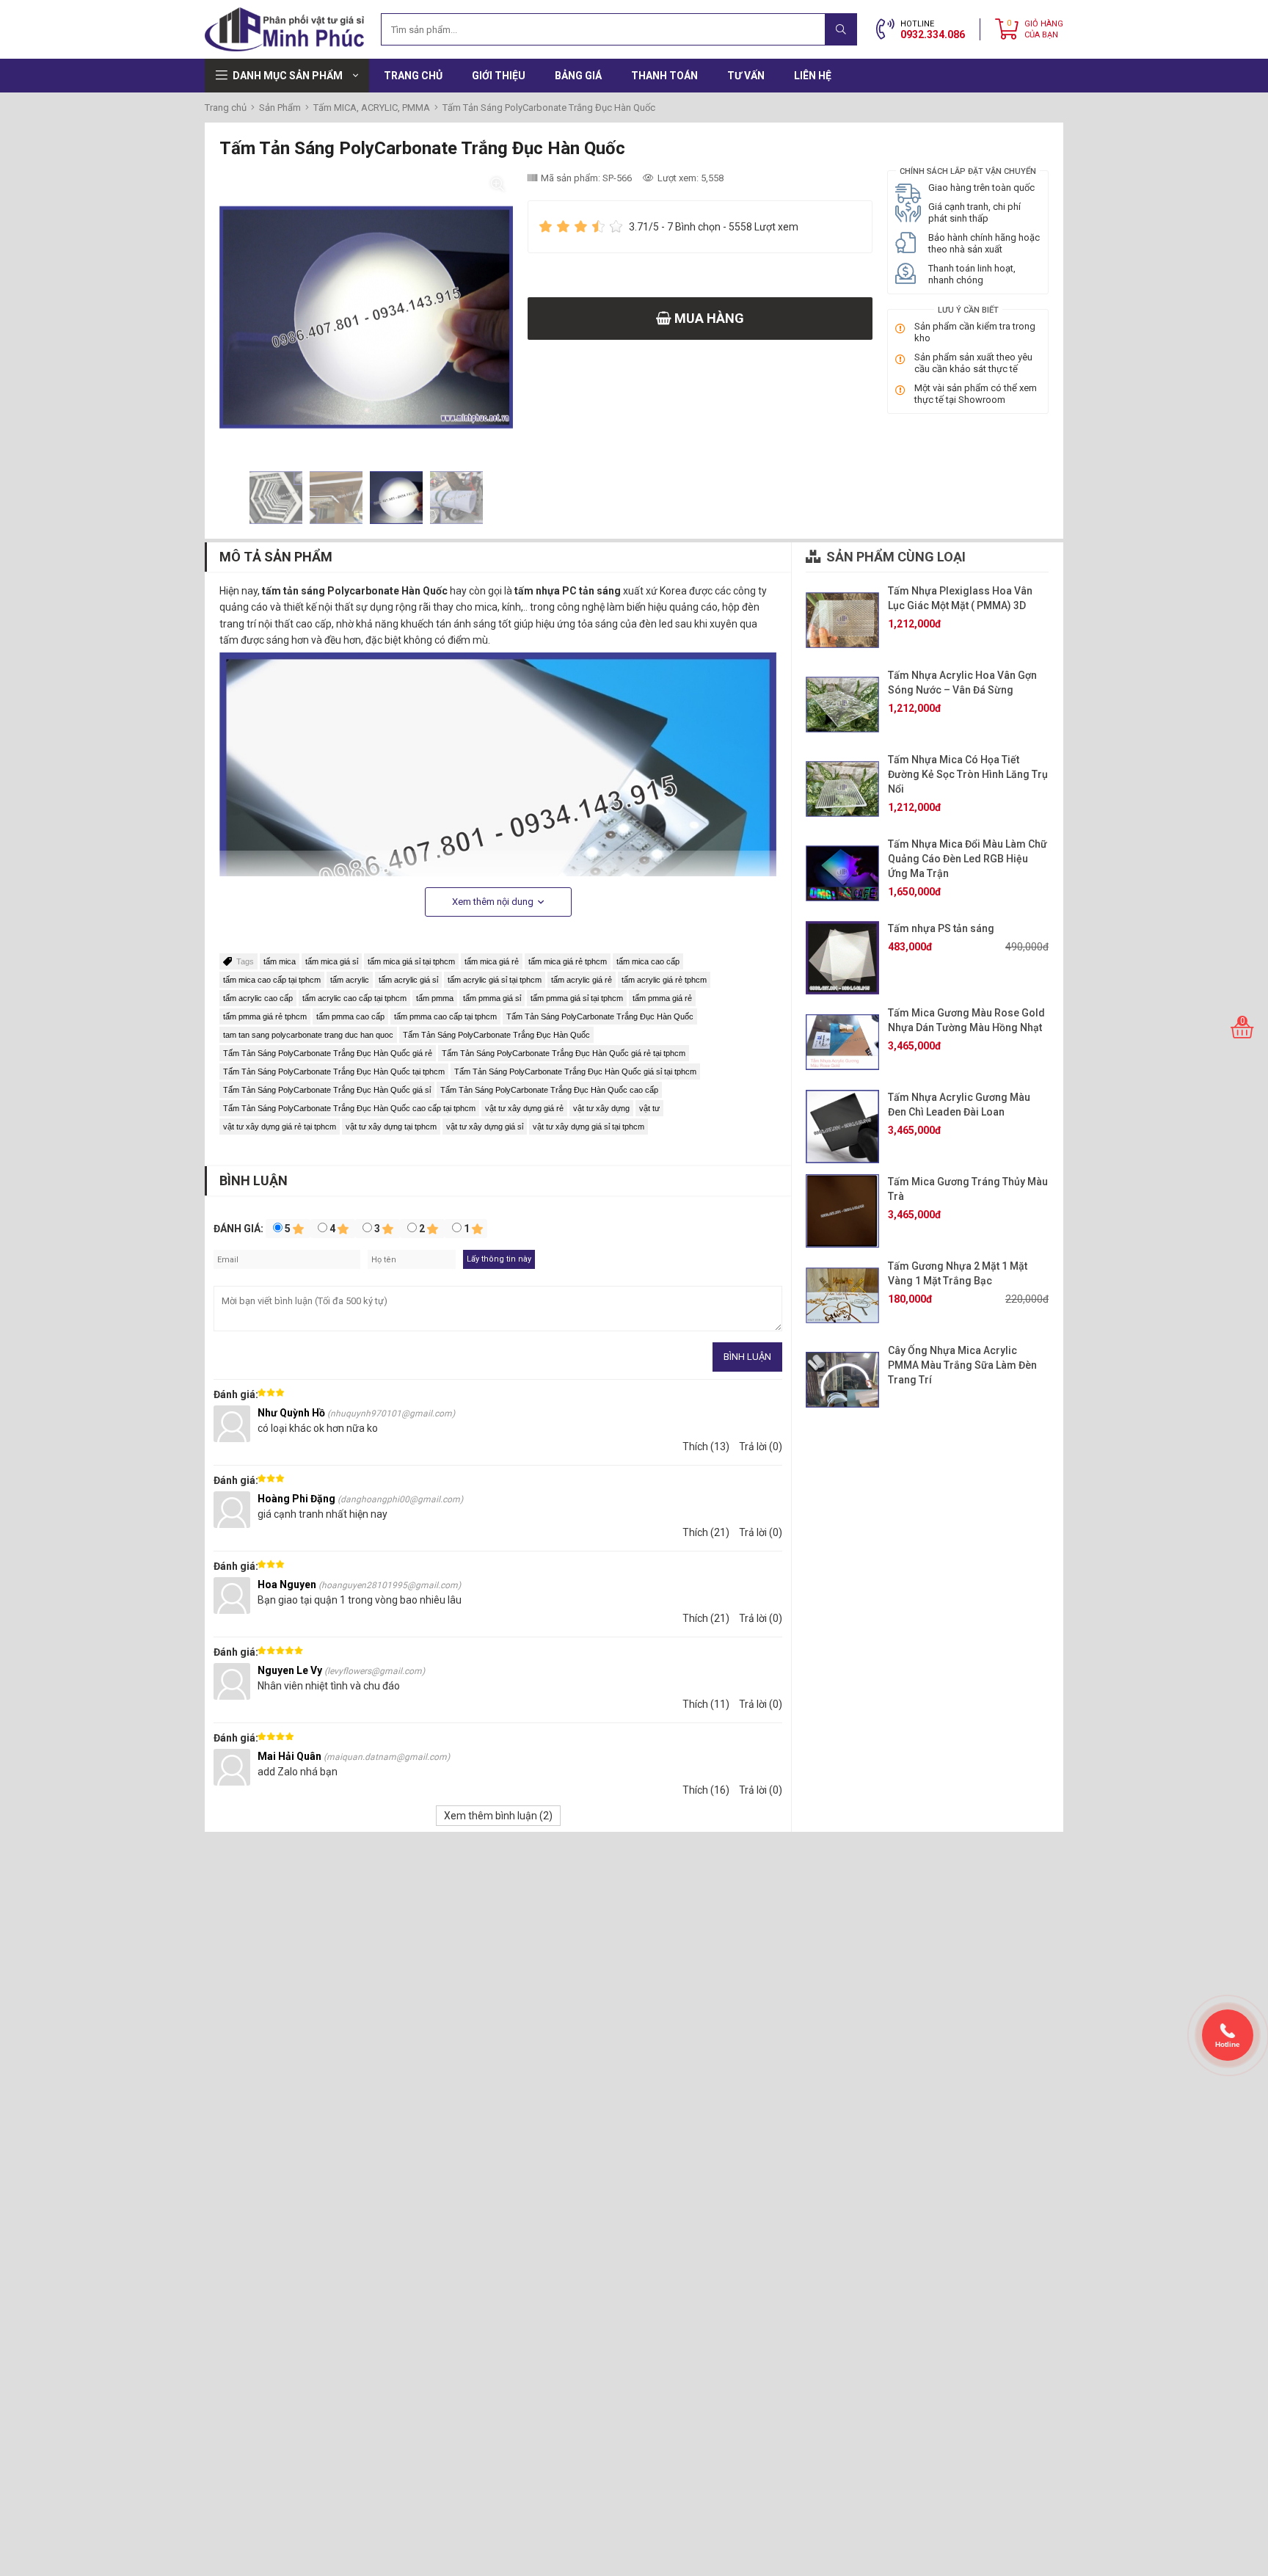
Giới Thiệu (499, 76)
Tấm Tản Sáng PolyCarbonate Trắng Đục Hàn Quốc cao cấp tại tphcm (349, 1108)
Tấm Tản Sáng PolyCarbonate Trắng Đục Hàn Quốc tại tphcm (334, 1071)
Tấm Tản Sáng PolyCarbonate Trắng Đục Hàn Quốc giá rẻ (328, 1053)
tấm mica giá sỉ (332, 961)
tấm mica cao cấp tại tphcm (272, 980)
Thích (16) (706, 1790)
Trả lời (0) (761, 1447)
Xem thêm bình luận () (498, 1816)
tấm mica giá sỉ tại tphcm (411, 961)
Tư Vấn (746, 76)
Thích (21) (706, 1532)
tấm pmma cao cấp (350, 1016)
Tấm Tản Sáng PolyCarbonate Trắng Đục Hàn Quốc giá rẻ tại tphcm (564, 1053)
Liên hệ (813, 76)
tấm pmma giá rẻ (662, 998)
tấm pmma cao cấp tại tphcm (445, 1016)
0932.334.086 (933, 34)
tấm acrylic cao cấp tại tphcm (354, 998)
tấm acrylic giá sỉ (408, 980)
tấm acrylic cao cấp (258, 998)
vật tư (649, 1108)
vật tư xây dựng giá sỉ (485, 1127)
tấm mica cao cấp (648, 961)
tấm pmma (435, 998)
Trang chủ (413, 76)
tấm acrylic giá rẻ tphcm (664, 980)
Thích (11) (706, 1704)
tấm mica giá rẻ (492, 961)
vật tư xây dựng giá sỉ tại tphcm (589, 1127)
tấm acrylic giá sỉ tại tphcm (495, 980)
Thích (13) (706, 1447)
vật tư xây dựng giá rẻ (524, 1108)
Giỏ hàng (1044, 29)
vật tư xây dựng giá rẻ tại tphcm (280, 1127)
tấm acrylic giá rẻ (582, 980)
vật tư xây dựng (601, 1108)
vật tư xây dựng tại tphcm (391, 1127)
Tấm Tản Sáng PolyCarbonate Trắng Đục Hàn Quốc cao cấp (549, 1090)
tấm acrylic (350, 980)
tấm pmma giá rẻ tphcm (265, 1016)
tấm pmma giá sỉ (492, 998)
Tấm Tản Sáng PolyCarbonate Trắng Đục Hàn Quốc (600, 1016)
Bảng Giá (578, 76)
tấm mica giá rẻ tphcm (568, 961)
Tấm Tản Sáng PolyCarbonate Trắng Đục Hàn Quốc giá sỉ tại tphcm (575, 1071)
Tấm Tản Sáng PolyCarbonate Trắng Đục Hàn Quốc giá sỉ (327, 1090)
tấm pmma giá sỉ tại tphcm (577, 998)
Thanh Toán (664, 76)
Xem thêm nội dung (494, 902)
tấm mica (280, 961)
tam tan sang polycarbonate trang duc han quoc (308, 1035)
